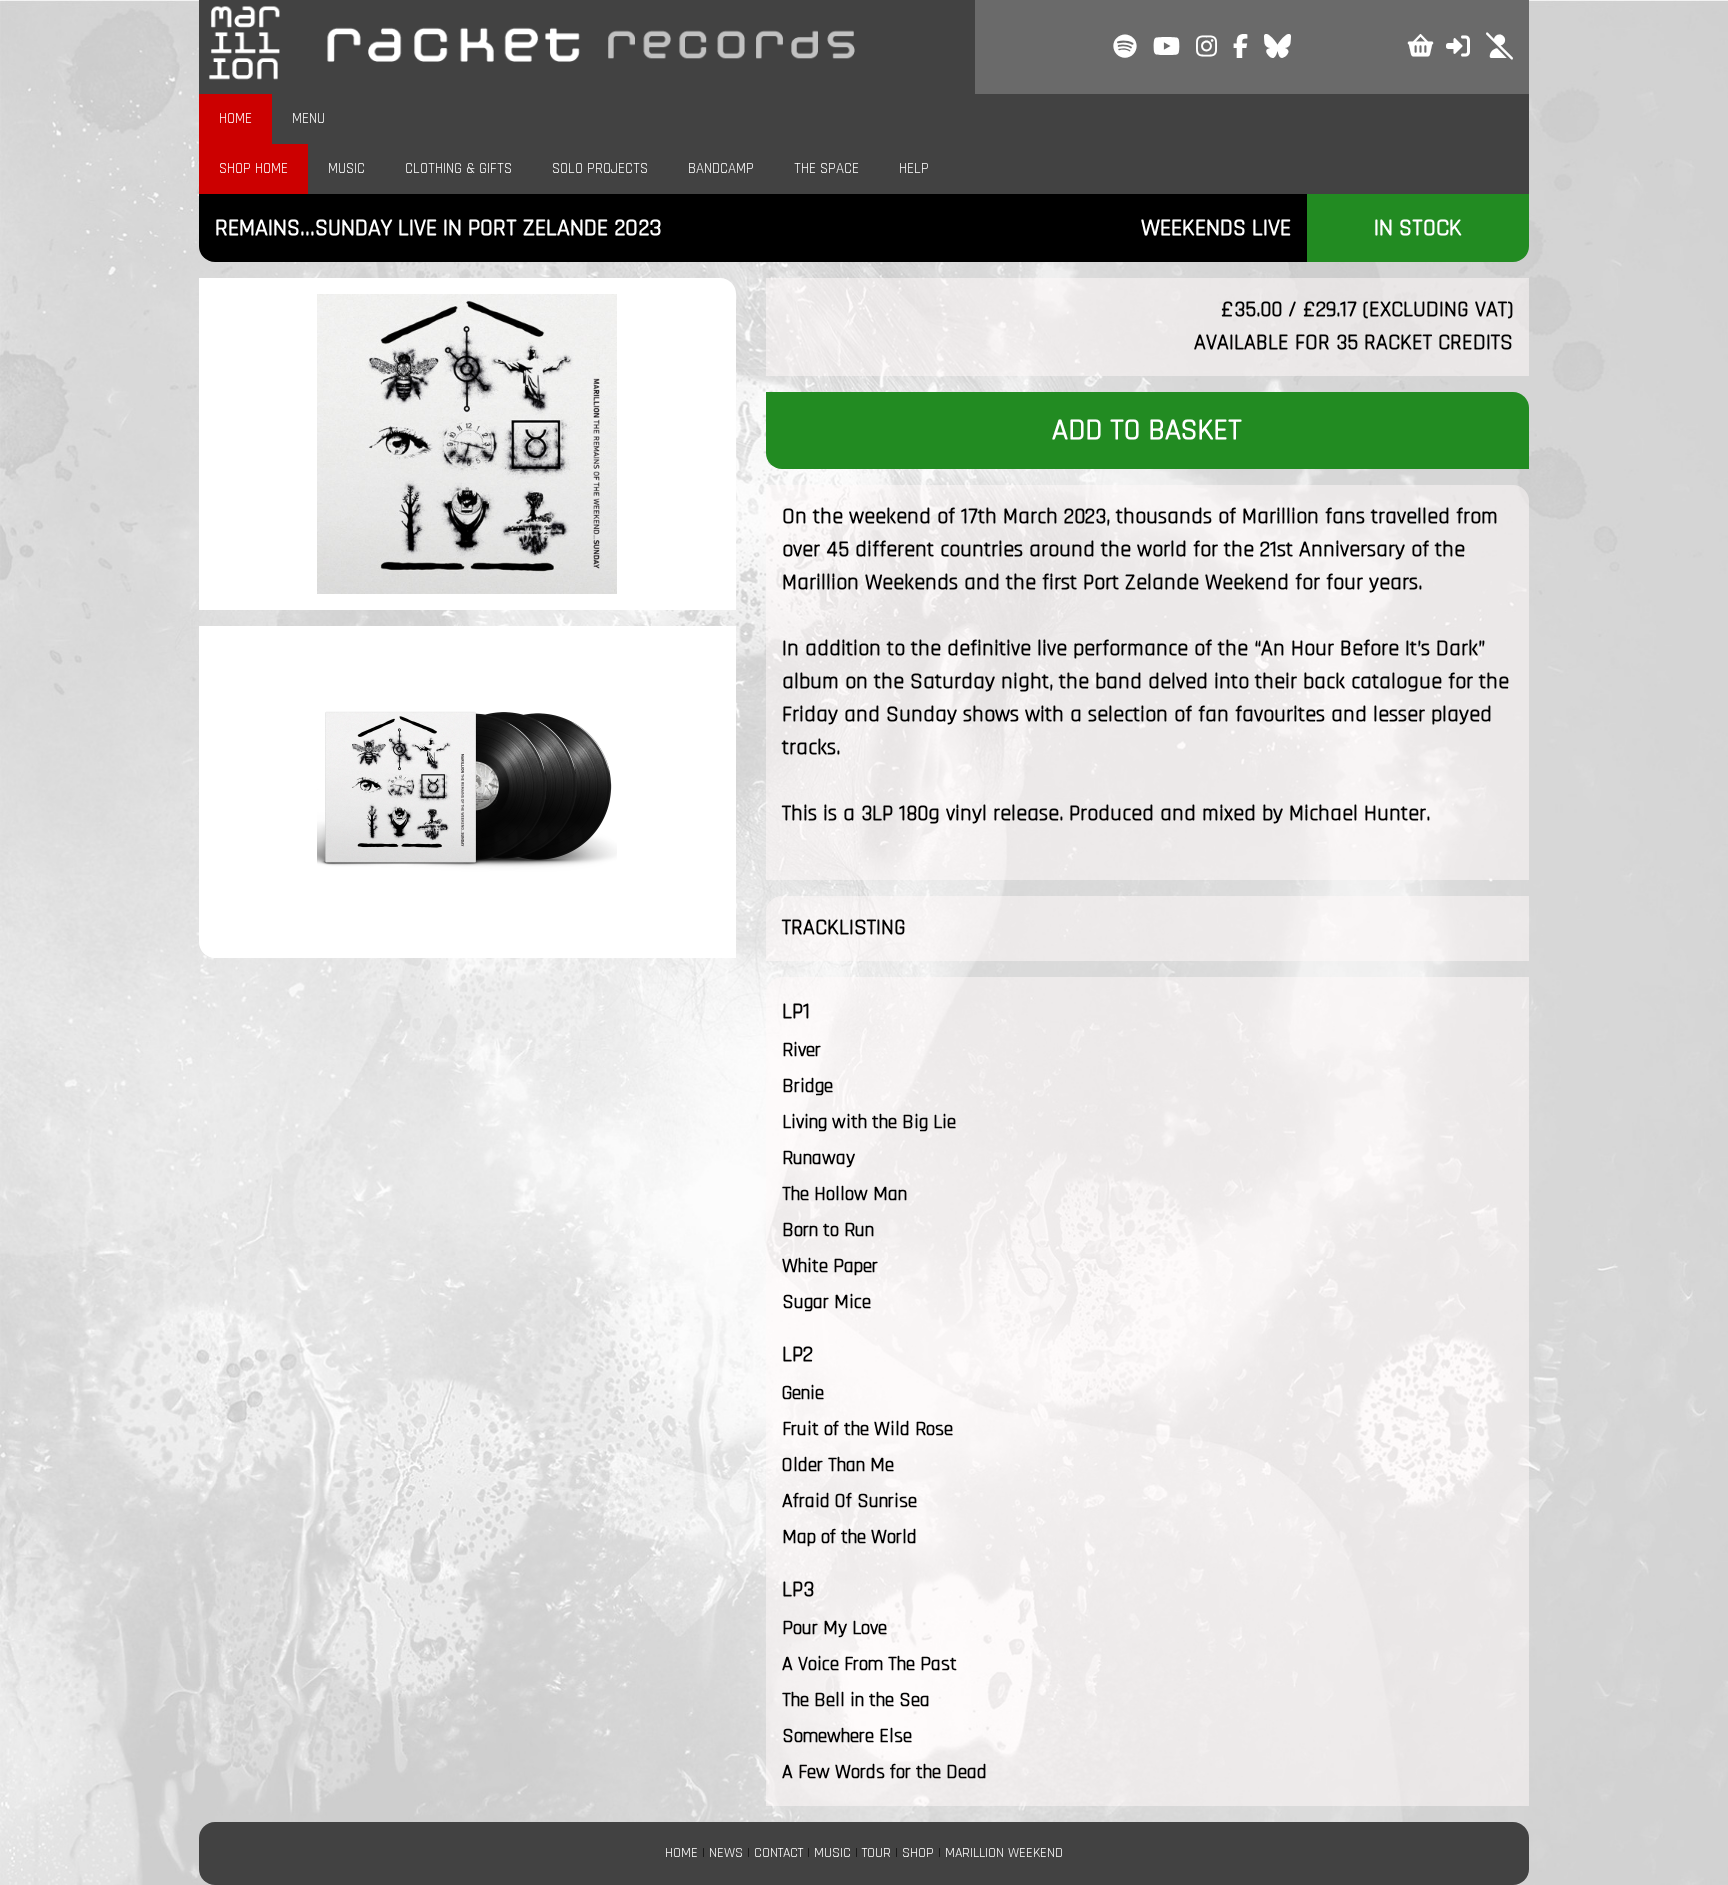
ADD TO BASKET (1147, 430)
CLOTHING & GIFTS (458, 168)
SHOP (918, 1853)
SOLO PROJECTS (600, 168)
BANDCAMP (721, 168)
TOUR (876, 1853)
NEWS (726, 1853)
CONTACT (778, 1853)
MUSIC (346, 168)
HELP (914, 168)
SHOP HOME (253, 168)
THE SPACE (826, 168)
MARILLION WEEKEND (1004, 1853)
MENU (308, 118)
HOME (235, 118)
